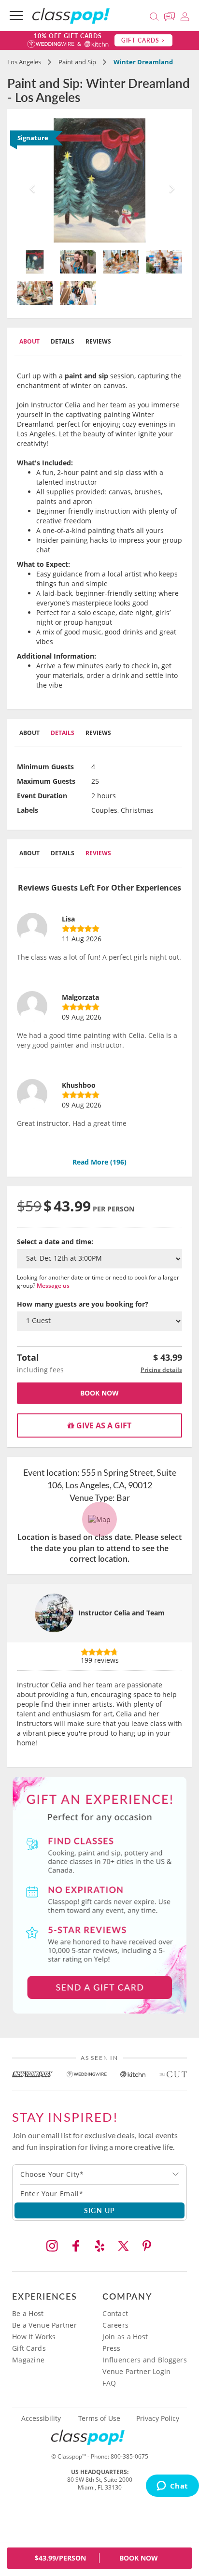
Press (111, 2348)
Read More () (99, 1162)
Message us (53, 1286)
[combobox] (99, 2174)
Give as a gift (103, 1425)
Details (63, 341)
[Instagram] (52, 2246)
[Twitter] (123, 2246)
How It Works (34, 2337)
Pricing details (161, 1370)
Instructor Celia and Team (121, 1613)
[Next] (170, 180)
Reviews (98, 341)
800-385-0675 (129, 2456)
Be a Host (28, 2313)
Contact (115, 2313)
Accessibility (41, 2418)
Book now (99, 1393)
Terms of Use (99, 2418)
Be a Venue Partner (44, 2325)
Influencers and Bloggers (145, 2360)
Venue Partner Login (136, 2371)
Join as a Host (125, 2337)
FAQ (109, 2383)
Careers (115, 2325)
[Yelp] (99, 2246)
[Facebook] (76, 2246)
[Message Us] (171, 15)
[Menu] (16, 15)
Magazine (28, 2360)
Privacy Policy (158, 2418)
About (29, 341)
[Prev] (29, 180)
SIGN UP (100, 2210)
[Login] (185, 15)
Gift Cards (29, 2348)
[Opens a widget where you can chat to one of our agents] (172, 2487)
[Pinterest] (147, 2246)
